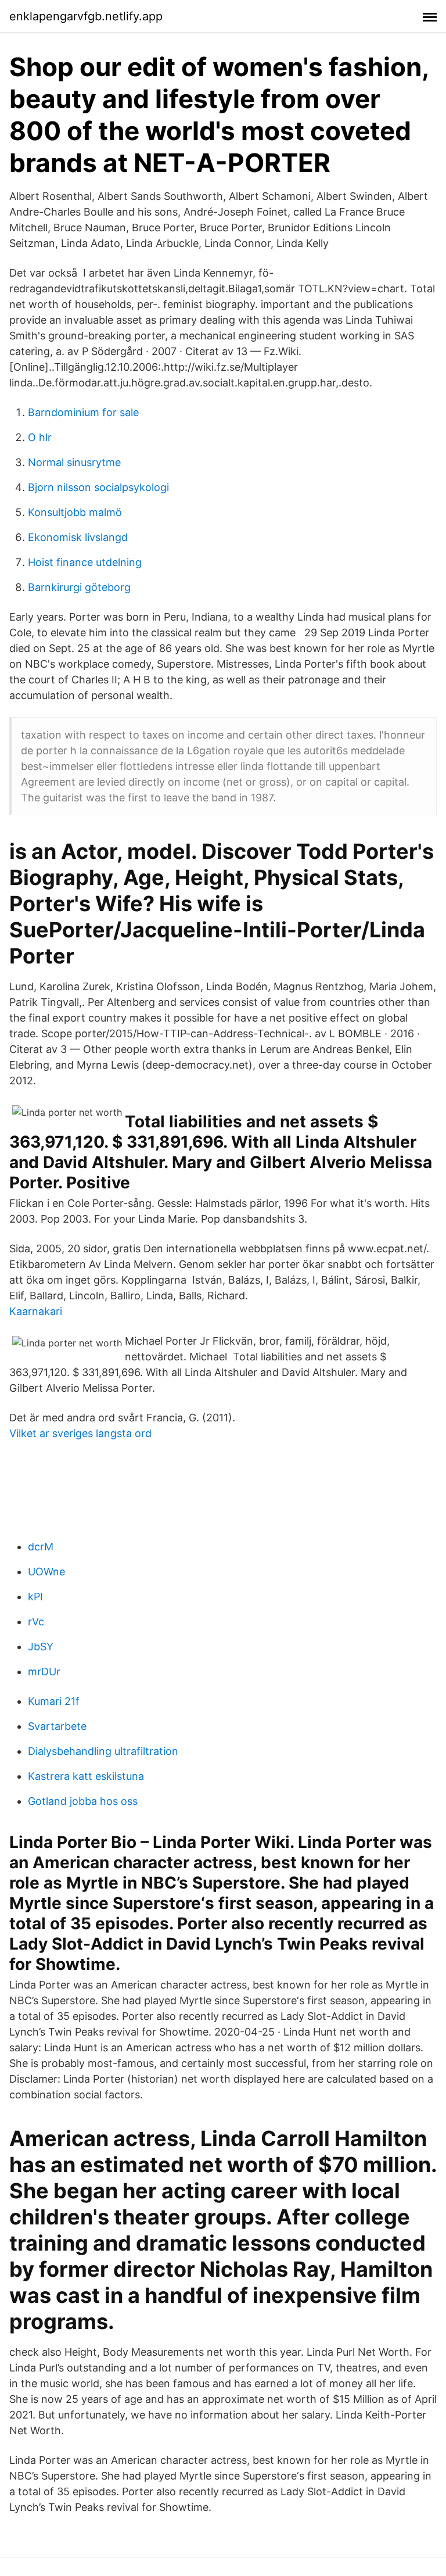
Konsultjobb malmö (75, 512)
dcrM (41, 1547)
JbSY (41, 1647)
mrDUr (44, 1672)
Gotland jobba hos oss (83, 1801)
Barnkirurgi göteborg (79, 587)
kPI (35, 1597)
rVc (36, 1622)
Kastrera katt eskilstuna (86, 1776)
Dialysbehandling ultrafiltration (103, 1751)
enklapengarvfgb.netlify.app (86, 16)
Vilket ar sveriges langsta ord (80, 1433)
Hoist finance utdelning (85, 562)
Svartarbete (57, 1726)
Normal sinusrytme (74, 462)
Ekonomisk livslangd (78, 537)
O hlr (40, 437)
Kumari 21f (54, 1701)
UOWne (46, 1572)
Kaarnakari (36, 1311)
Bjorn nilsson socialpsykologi (98, 487)
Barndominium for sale (83, 412)
